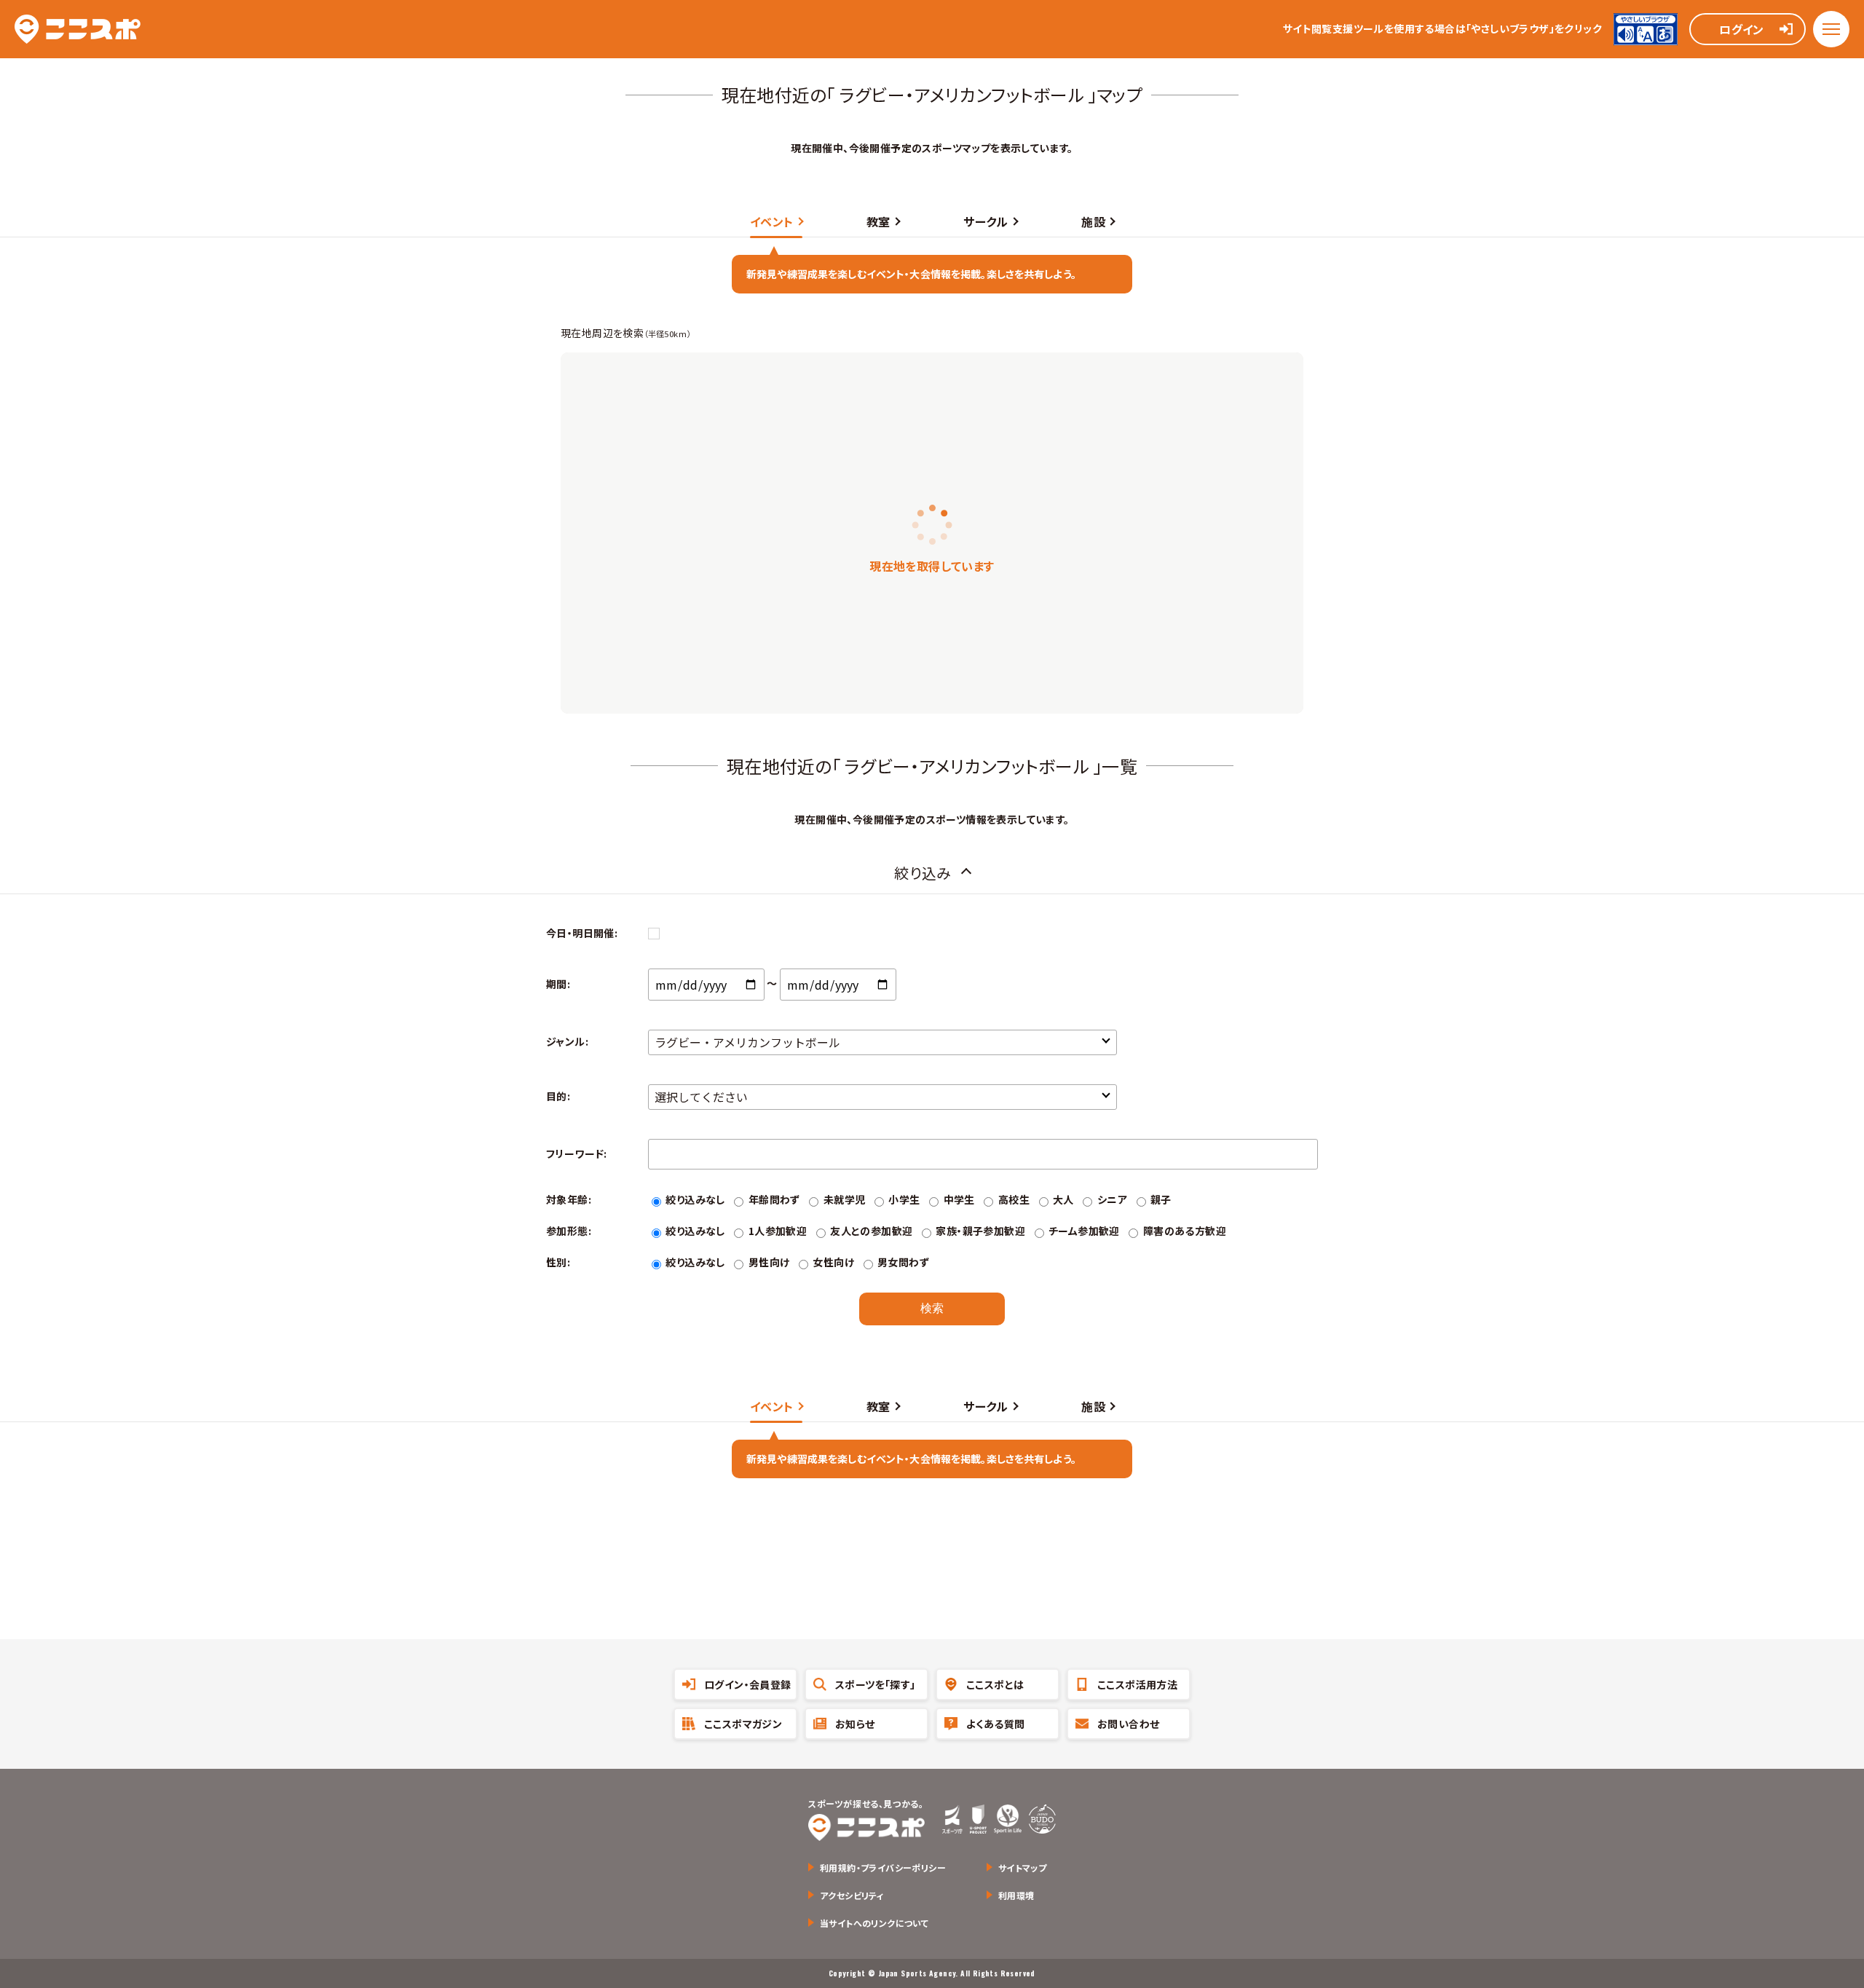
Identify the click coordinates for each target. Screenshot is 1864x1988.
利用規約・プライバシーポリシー (883, 1867)
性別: (558, 1262)
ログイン (1742, 29)
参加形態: (569, 1231)
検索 (932, 1308)
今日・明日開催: (582, 933)
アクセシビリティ (852, 1895)
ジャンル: (567, 1041)
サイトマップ (1022, 1867)
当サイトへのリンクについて (874, 1923)
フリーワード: (577, 1153)
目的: (558, 1096)
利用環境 (1016, 1895)
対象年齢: (569, 1199)
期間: (558, 984)
